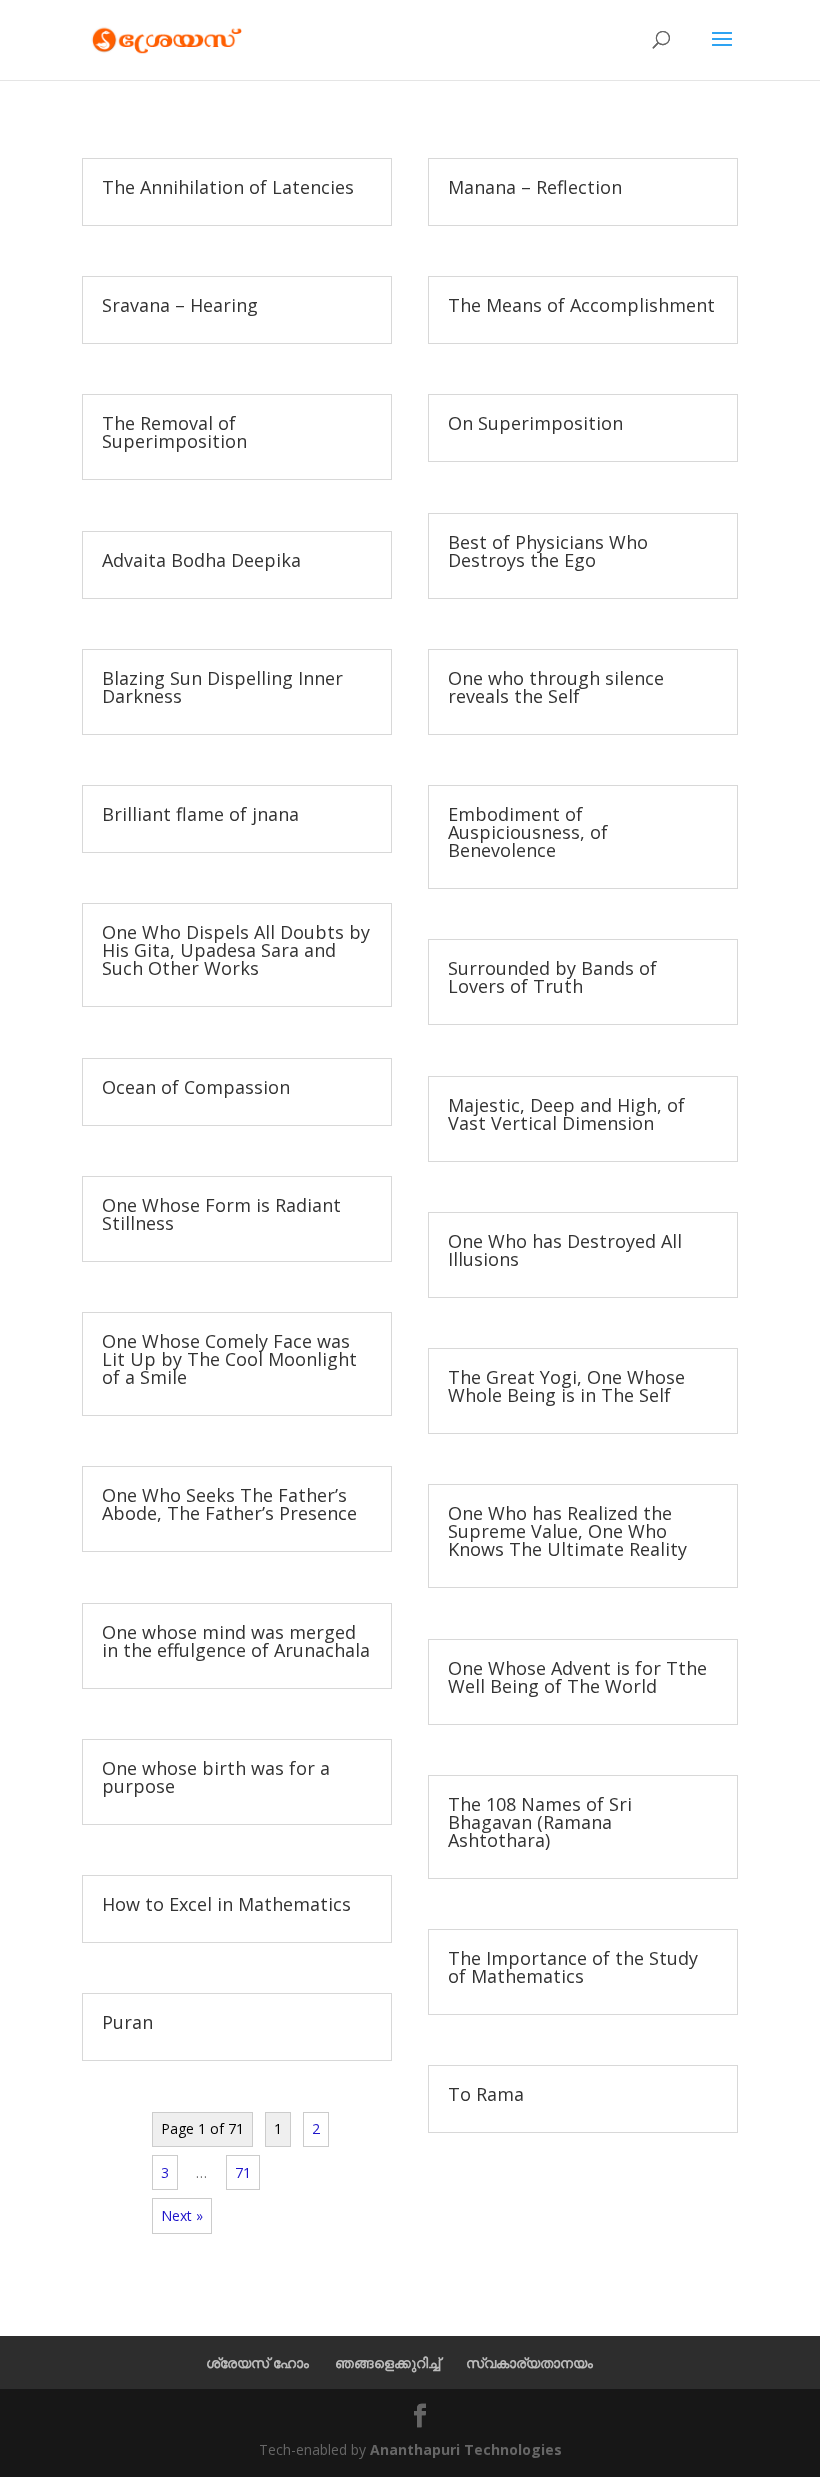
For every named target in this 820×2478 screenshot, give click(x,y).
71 (243, 2172)
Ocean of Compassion (196, 1087)
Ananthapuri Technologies (466, 2449)
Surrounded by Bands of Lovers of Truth (552, 977)
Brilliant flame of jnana (200, 814)
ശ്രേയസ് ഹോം (257, 2362)
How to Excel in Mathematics (226, 1904)
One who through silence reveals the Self (556, 687)
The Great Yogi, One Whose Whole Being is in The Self (566, 1386)
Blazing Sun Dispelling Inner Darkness (222, 687)
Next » (182, 2215)
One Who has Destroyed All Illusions (565, 1250)
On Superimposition (535, 423)
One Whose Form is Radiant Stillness (221, 1214)
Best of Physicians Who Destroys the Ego (548, 551)
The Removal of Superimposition (174, 432)
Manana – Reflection (535, 187)
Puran (127, 2022)
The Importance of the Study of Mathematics (573, 1967)
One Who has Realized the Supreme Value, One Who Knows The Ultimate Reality (567, 1531)
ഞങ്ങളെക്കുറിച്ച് (387, 2362)
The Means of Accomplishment (581, 305)
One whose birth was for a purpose (216, 1777)
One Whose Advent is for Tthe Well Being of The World (577, 1677)
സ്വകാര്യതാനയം (529, 2362)
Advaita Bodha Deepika (201, 560)
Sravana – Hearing (180, 305)
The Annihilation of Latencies (228, 187)
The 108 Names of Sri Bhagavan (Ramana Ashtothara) (540, 1822)
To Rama (486, 2094)
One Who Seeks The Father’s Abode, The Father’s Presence (229, 1504)
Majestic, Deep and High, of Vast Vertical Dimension (566, 1114)
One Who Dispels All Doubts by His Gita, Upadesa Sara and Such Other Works (236, 950)
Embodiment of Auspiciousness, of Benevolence (528, 832)
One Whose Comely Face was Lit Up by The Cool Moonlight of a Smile (229, 1359)
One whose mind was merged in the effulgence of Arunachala (236, 1641)
